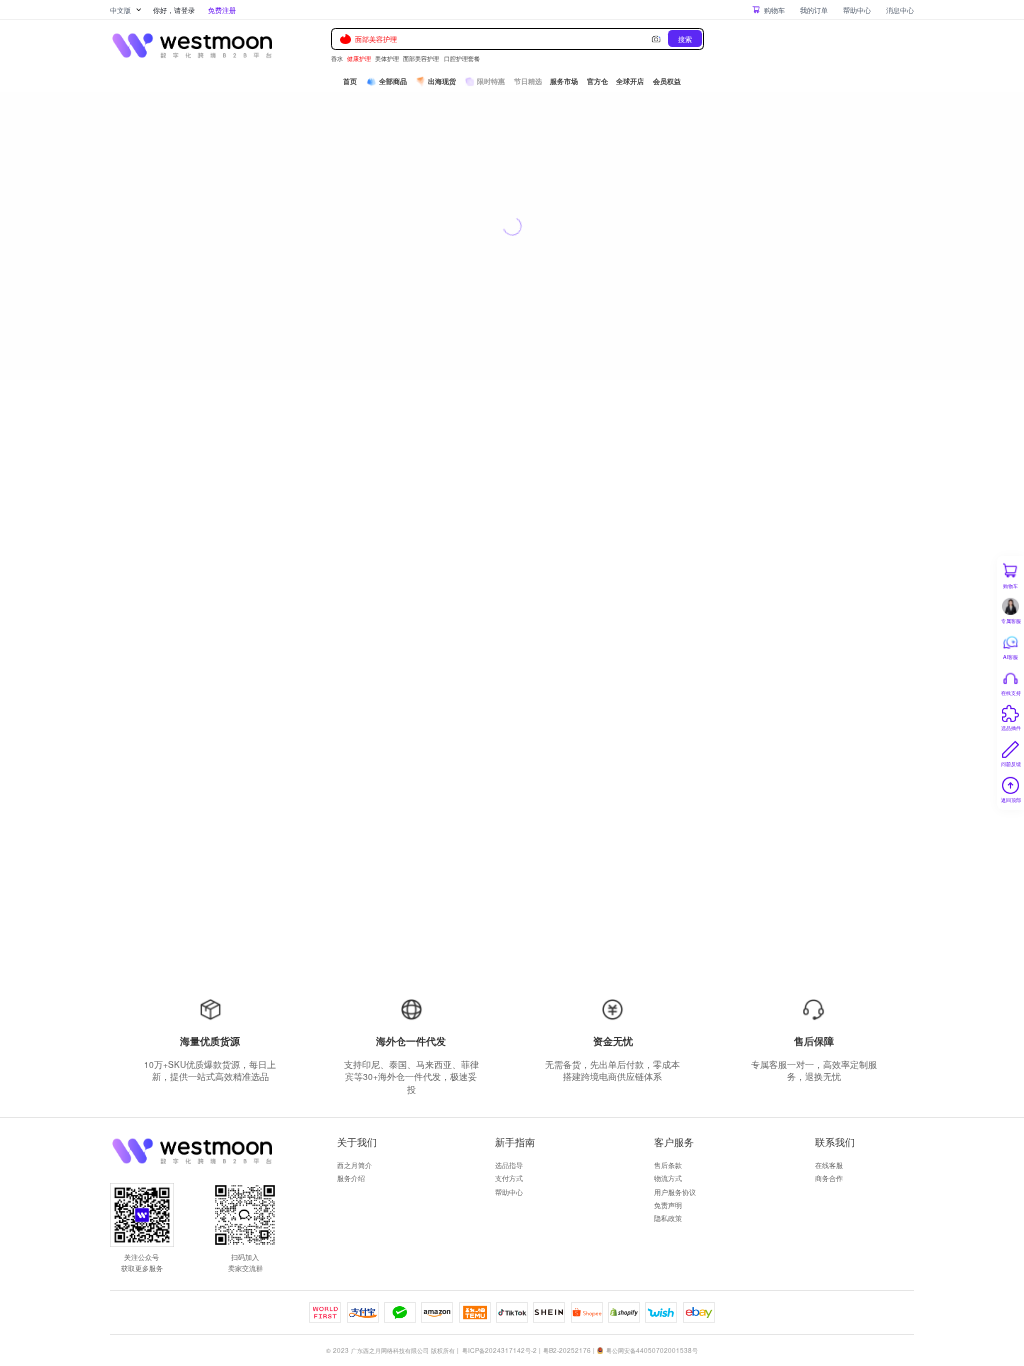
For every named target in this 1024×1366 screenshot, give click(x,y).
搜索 (685, 38)
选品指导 (509, 1164)
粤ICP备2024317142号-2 (499, 1350)
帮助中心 (857, 9)
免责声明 (668, 1204)
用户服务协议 (675, 1191)
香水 (337, 58)
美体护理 (387, 58)
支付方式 (509, 1177)
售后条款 (668, 1164)
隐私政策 (668, 1217)
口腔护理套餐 (462, 58)
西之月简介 (354, 1164)
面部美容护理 (376, 38)
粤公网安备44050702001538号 (652, 1350)
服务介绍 (351, 1177)
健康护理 (359, 58)
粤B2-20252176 (567, 1350)
